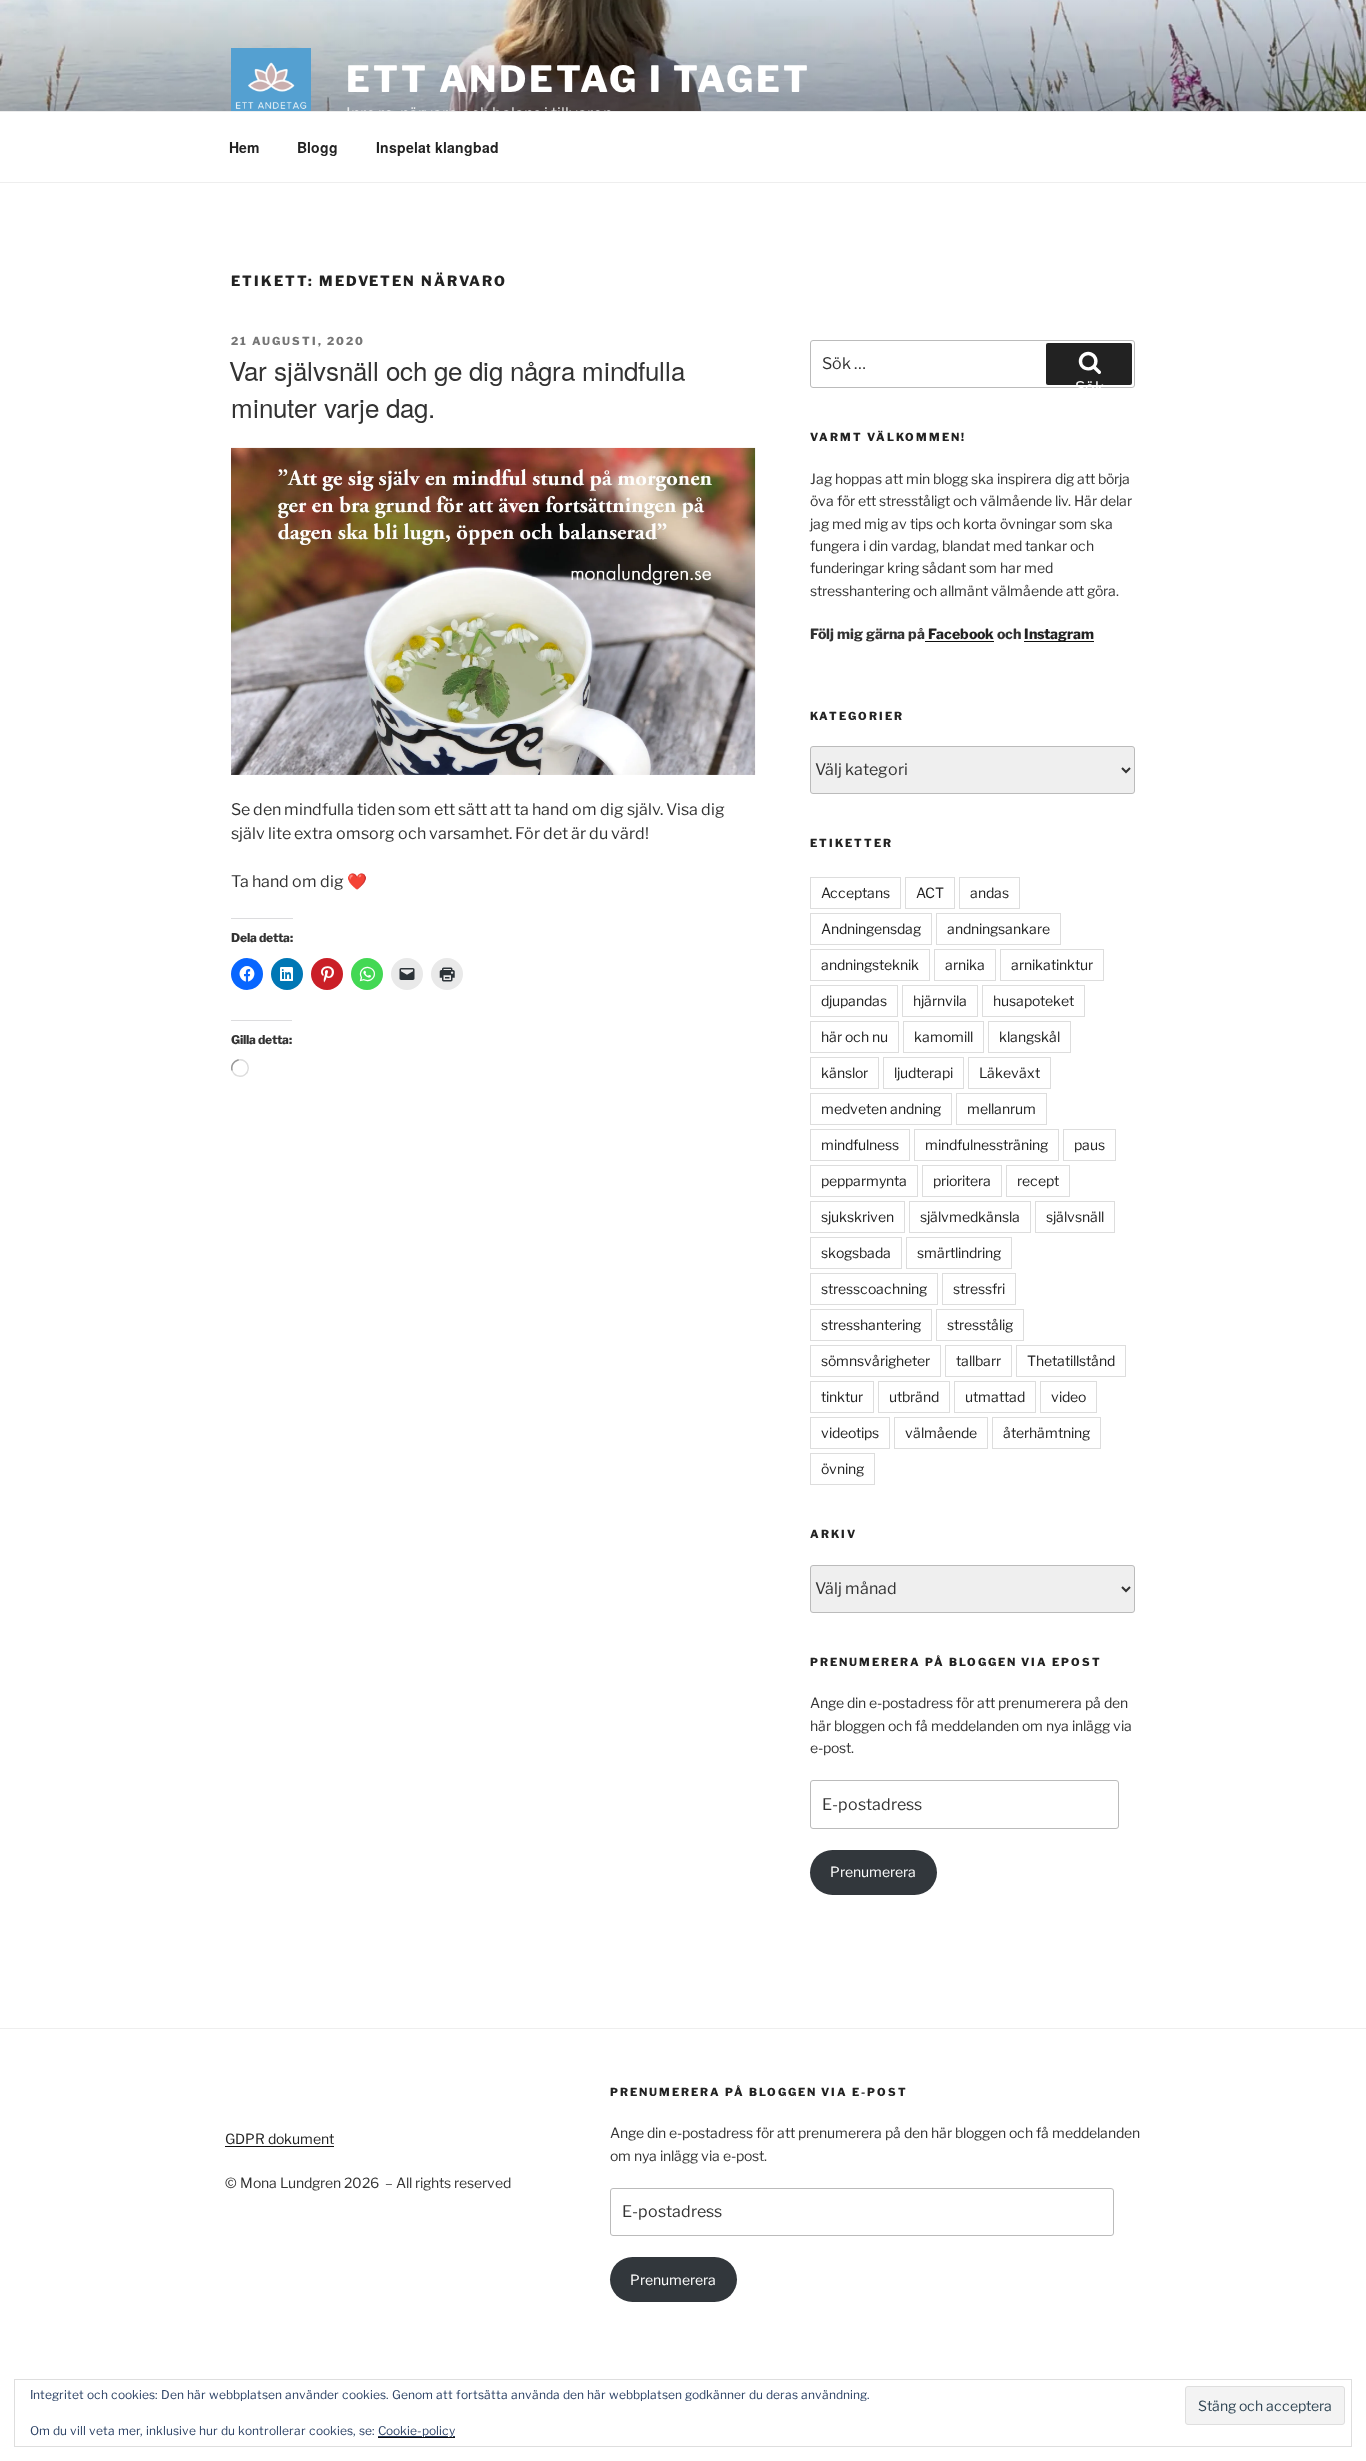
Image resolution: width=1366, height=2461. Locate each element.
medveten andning (881, 1108)
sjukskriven (857, 1216)
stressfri (979, 1288)
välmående (941, 1432)
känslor (844, 1072)
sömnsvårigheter (875, 1360)
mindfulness (860, 1144)
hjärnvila (940, 1000)
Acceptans (855, 892)
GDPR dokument (279, 2138)
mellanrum (1001, 1108)
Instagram (1059, 633)
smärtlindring (959, 1252)
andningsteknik (870, 964)
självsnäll (1075, 1216)
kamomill (943, 1036)
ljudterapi (923, 1072)
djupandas (854, 1000)
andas (989, 892)
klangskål (1029, 1036)
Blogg (317, 147)
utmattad (995, 1396)
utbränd (914, 1396)
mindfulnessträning (986, 1144)
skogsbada (856, 1252)
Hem (244, 147)
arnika (965, 964)
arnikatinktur (1052, 964)
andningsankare (998, 928)
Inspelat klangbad (437, 147)
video (1068, 1396)
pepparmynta (864, 1180)
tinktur (842, 1396)
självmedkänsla (970, 1216)
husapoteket (1033, 1000)
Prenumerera (873, 1871)
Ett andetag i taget (578, 79)
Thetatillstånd (1071, 1360)
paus (1089, 1144)
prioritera (962, 1180)
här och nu (854, 1036)
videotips (850, 1432)
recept (1038, 1180)
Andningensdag (871, 928)
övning (842, 1468)
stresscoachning (874, 1288)
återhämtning (1046, 1432)
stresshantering (871, 1324)
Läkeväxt (1009, 1072)
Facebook (959, 633)
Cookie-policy (416, 2430)
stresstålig (980, 1324)
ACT (930, 892)
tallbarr (978, 1360)
